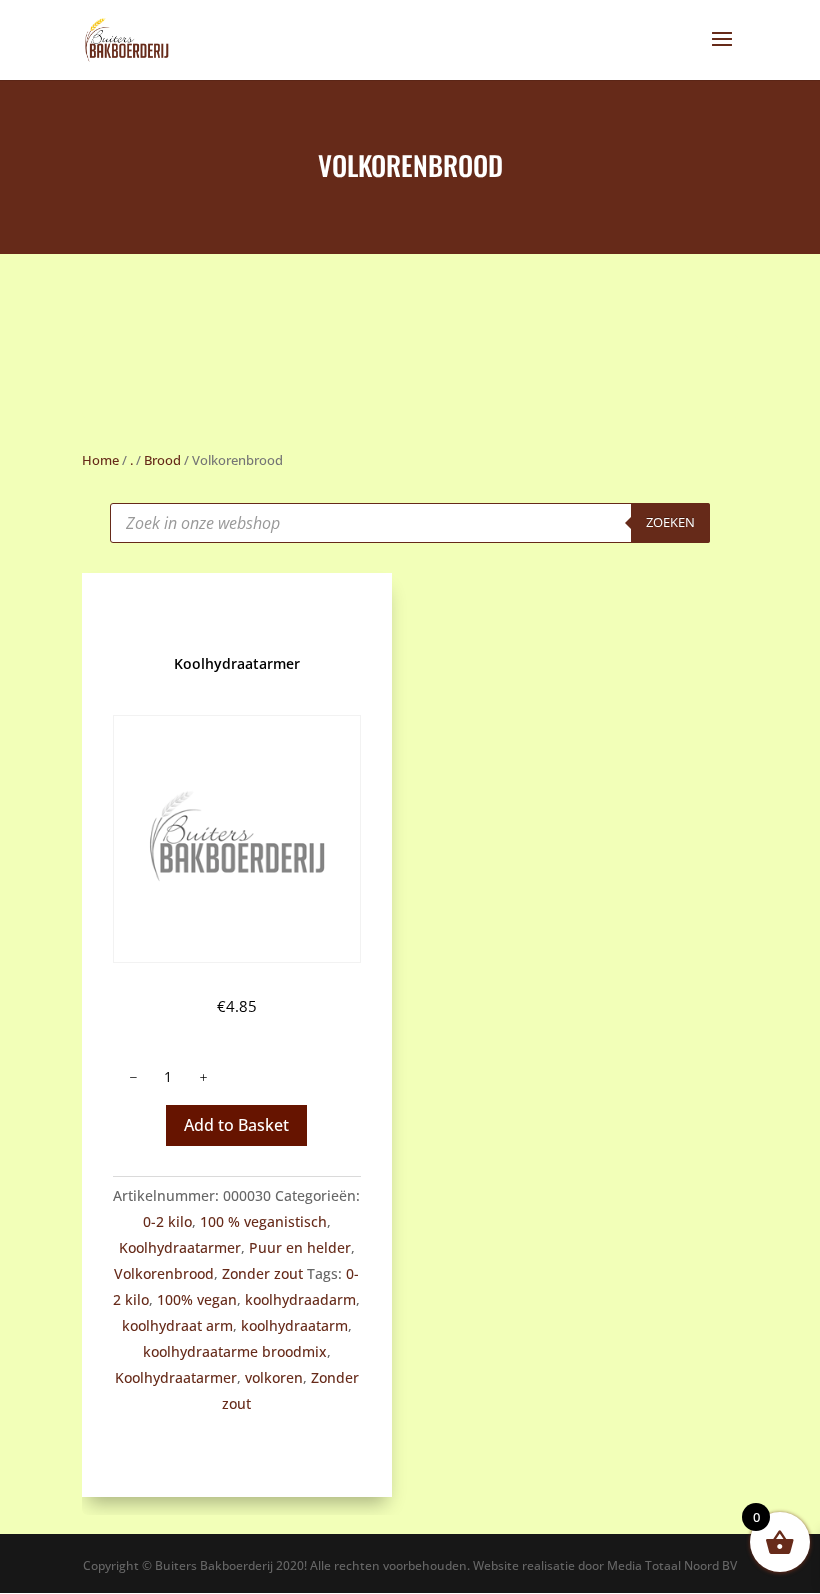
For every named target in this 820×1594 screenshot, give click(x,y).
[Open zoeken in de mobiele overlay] (410, 523)
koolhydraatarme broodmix (235, 1351)
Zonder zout (262, 1273)
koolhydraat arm (177, 1325)
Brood (162, 460)
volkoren (274, 1377)
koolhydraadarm (300, 1299)
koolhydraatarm (294, 1325)
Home (100, 460)
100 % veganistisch (263, 1221)
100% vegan (197, 1299)
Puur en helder (300, 1247)
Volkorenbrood (164, 1273)
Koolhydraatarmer (180, 1247)
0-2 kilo (167, 1221)
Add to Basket (236, 1125)
